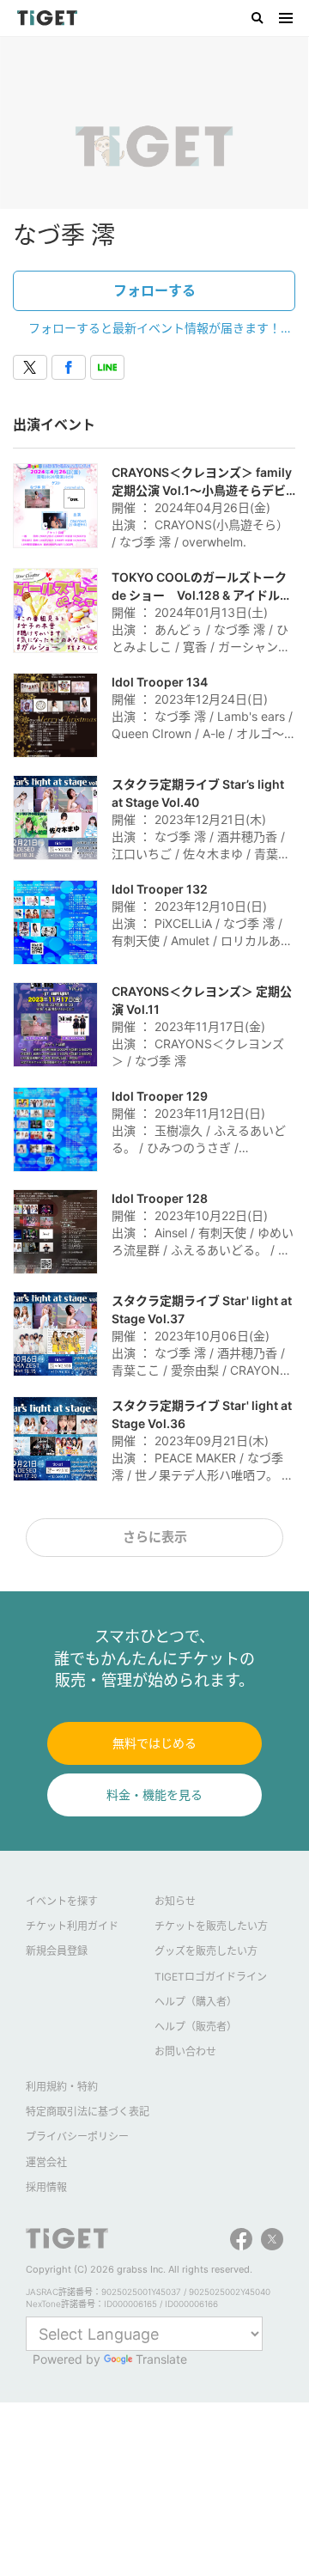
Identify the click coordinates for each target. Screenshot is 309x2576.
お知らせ (175, 1901)
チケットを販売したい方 (211, 1926)
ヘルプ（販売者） (196, 2027)
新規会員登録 (57, 1951)
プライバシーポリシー (77, 2136)
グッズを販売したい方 (206, 1951)
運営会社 (46, 2162)
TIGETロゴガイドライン (211, 1977)
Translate (161, 2359)
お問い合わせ (185, 2051)
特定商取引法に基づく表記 (88, 2112)
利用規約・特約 (62, 2087)
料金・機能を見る (154, 1795)
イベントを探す (62, 1901)
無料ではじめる (154, 1743)
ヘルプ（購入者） (196, 2002)
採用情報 (46, 2187)
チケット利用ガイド (72, 1926)
